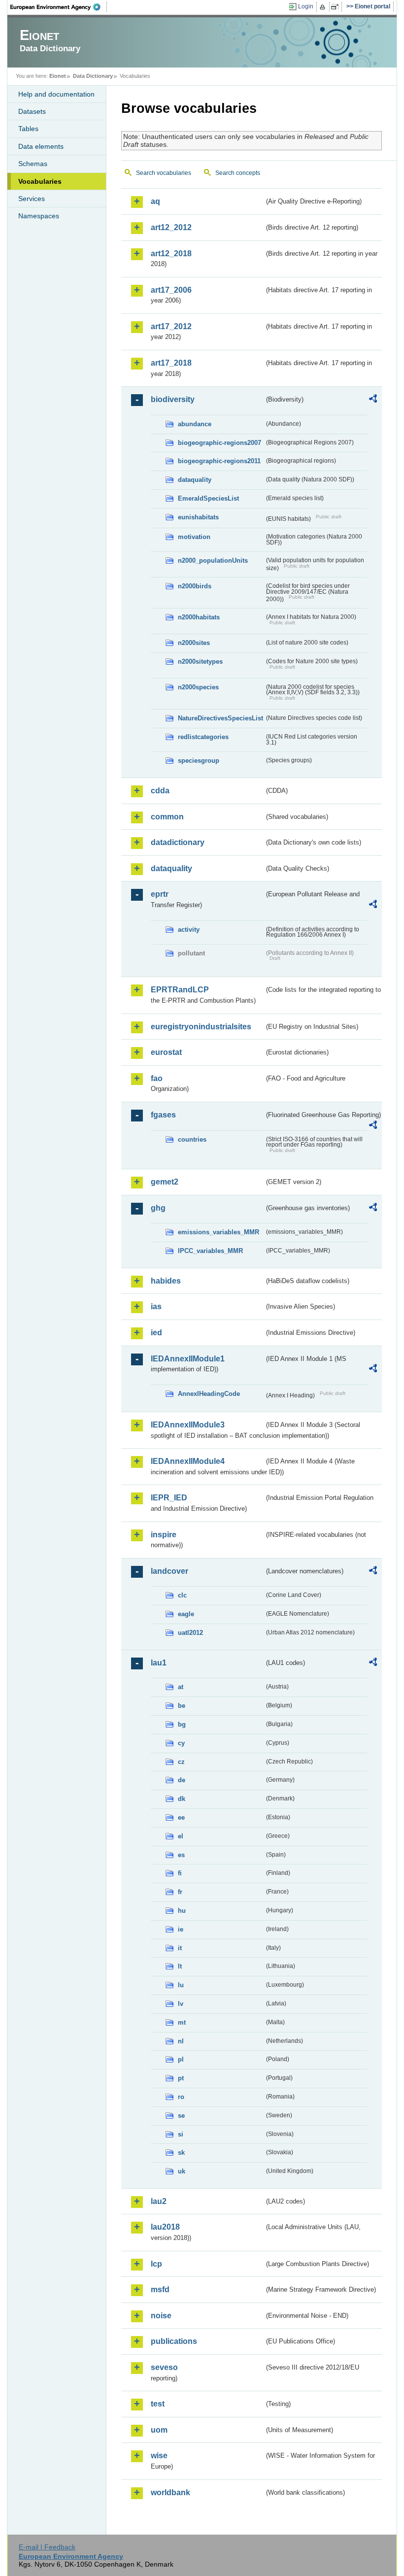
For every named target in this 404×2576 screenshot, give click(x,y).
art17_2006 (171, 290)
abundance (195, 424)
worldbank (170, 2492)
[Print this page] (324, 7)
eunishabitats (198, 517)
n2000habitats (199, 617)
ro (181, 2097)
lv (181, 2004)
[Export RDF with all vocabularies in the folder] (373, 400)
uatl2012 (190, 1633)
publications (174, 2341)
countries (192, 1139)
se (181, 2116)
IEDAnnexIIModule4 (188, 1461)
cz (181, 1762)
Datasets (32, 111)
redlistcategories (203, 737)
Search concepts (238, 173)
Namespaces (39, 216)
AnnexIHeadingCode (209, 1394)
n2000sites (194, 643)
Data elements (41, 146)
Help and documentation (56, 94)
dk (182, 1799)
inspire (164, 1535)
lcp (156, 2264)
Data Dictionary (93, 76)
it (180, 1948)
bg (182, 1724)
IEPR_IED (169, 1498)
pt (181, 2078)
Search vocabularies (164, 173)
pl (181, 2059)
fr (180, 1892)
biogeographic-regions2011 (219, 461)
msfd (160, 2289)
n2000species (198, 687)
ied (156, 1333)
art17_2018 (171, 363)
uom (159, 2430)
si (181, 2134)
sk (181, 2152)
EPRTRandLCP (180, 990)
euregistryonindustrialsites (201, 1027)
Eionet (58, 76)
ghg (158, 1208)
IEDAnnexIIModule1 (188, 1359)
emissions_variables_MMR (219, 1232)
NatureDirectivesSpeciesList (220, 718)
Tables (28, 129)
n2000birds (195, 586)
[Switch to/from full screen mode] (337, 7)
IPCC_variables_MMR (210, 1251)
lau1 (159, 1663)
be (182, 1706)
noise (161, 2316)
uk (182, 2171)
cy (181, 1743)
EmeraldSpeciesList (208, 498)
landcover (169, 1571)
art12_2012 (171, 227)
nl (181, 2041)
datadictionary (178, 842)
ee (181, 1817)
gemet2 (165, 1182)
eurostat (166, 1052)
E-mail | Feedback (47, 2547)
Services (32, 199)
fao (157, 1078)
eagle (186, 1614)
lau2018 (165, 2227)
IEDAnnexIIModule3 (188, 1425)
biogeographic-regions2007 (219, 443)
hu (182, 1911)
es (181, 1855)
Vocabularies (40, 181)
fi (180, 1873)
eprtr (160, 894)
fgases (163, 1115)
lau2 (159, 2201)
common (167, 817)
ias (156, 1306)
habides (166, 1281)
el (181, 1836)
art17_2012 (171, 326)
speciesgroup (199, 761)
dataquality (195, 480)
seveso (164, 2367)
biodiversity (173, 399)
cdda (160, 791)
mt (182, 2022)
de (182, 1780)
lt (180, 1966)
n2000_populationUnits (213, 560)
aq (155, 201)
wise (159, 2456)
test (158, 2404)
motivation (194, 537)
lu (181, 1985)
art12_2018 (171, 254)
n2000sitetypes (200, 661)
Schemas (33, 164)
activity (189, 930)
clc (182, 1595)
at (181, 1687)
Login (306, 6)
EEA (59, 7)
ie (181, 1929)
